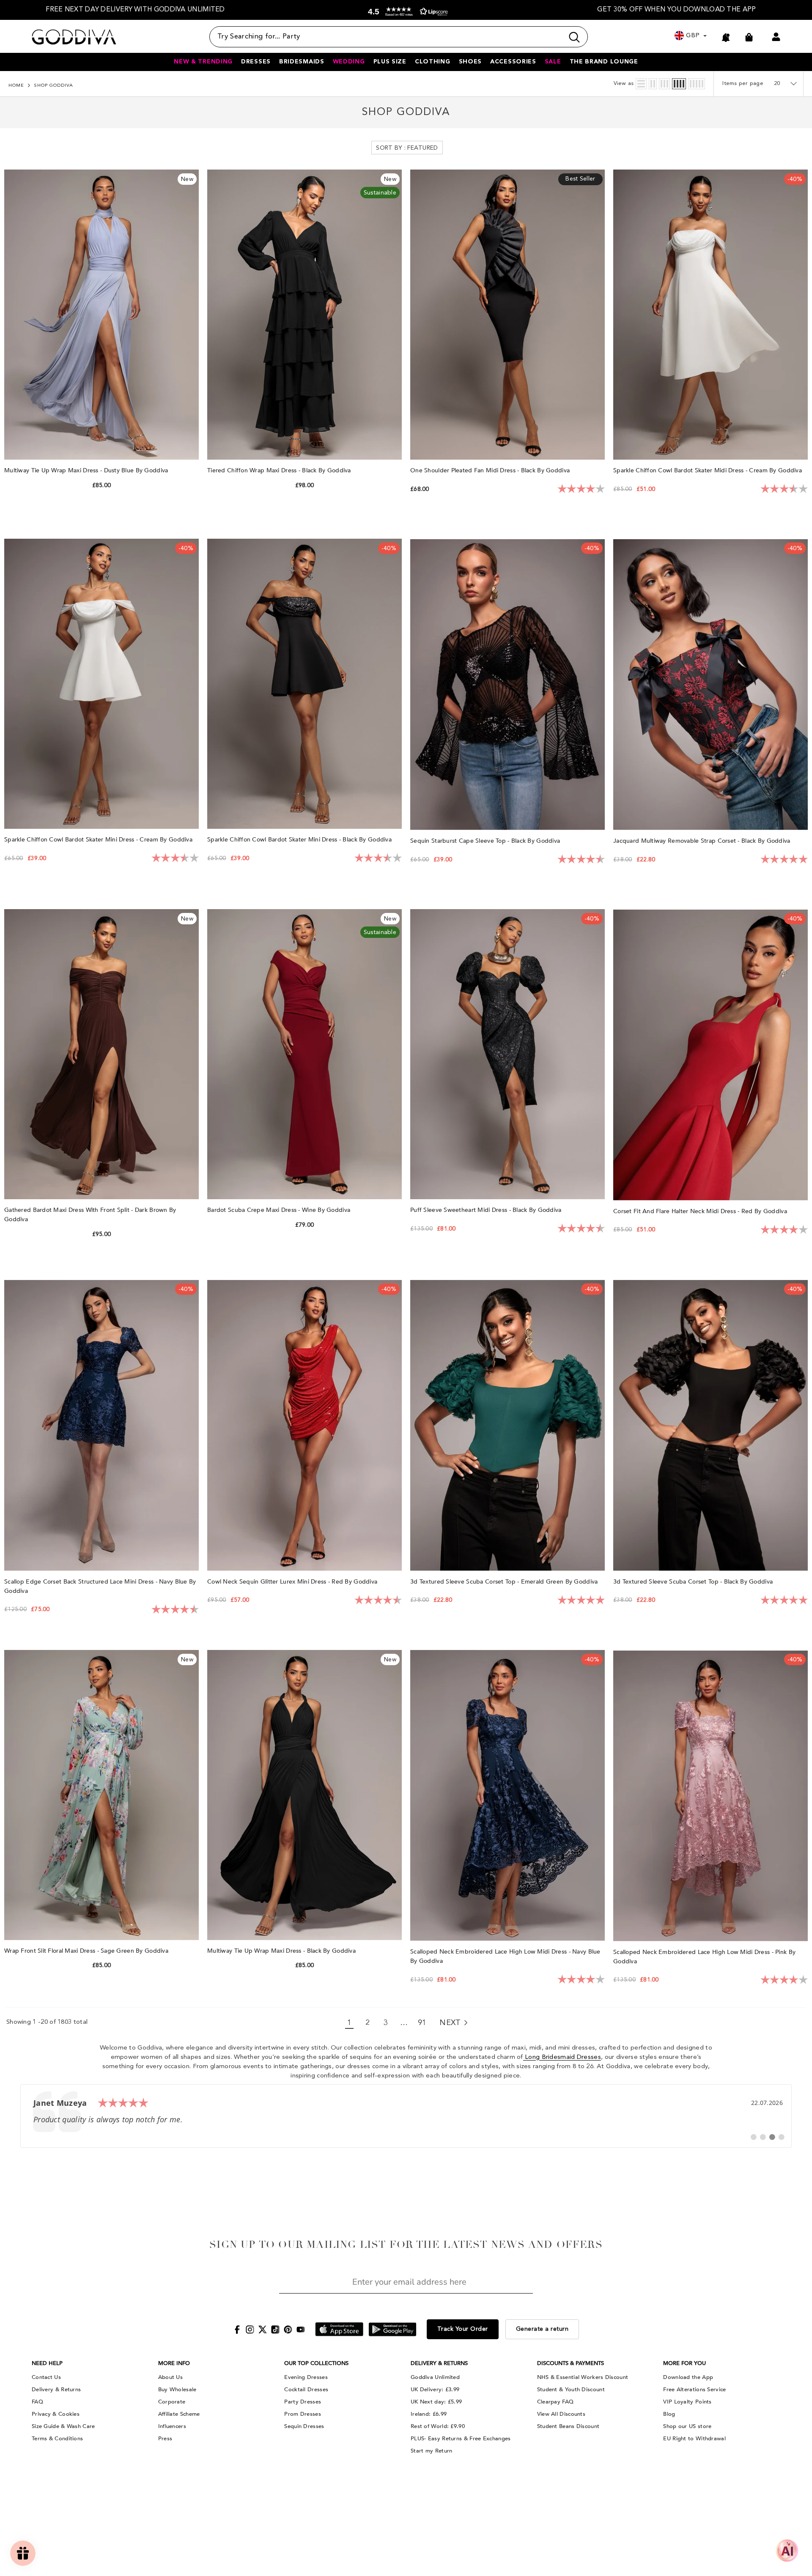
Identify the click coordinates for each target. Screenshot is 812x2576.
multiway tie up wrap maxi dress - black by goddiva (282, 1951)
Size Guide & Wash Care (63, 2426)
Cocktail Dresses (306, 2390)
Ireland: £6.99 (429, 2414)
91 (422, 2023)
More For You (684, 2363)
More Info (174, 2363)
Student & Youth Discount (571, 2390)
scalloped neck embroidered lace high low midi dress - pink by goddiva (704, 1957)
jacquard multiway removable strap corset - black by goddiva (703, 841)
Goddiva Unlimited (435, 2377)
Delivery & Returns (56, 2390)
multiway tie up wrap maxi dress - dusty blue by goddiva (87, 470)
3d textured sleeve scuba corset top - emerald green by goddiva (505, 1582)
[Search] (399, 37)
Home (16, 86)
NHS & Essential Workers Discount (583, 2377)
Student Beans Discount (568, 2426)
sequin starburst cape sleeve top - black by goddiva (486, 841)
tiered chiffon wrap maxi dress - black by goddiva (280, 470)
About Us (170, 2377)
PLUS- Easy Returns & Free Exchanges (461, 2439)
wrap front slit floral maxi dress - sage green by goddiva (87, 1951)
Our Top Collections (316, 2363)
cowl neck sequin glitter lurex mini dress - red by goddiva (293, 1582)
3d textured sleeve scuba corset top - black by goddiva (694, 1582)
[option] (135, 10)
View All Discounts (561, 2414)
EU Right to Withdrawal (694, 2439)
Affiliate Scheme (179, 2414)
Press (165, 2439)
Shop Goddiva (53, 86)
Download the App (688, 2377)
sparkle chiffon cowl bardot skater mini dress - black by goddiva (300, 840)
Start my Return (432, 2451)
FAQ (37, 2402)
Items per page (743, 84)
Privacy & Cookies (56, 2414)
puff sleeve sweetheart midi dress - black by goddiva (487, 1210)
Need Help (47, 2363)
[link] (406, 2116)
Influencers (172, 2426)
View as (624, 84)
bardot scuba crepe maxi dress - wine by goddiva (280, 1210)
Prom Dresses (303, 2414)
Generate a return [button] (542, 2329)
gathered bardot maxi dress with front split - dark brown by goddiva (90, 1215)
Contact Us (46, 2377)
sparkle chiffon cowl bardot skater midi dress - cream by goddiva (708, 470)
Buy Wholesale (177, 2390)
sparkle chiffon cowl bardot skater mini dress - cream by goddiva (99, 840)
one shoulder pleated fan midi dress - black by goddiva (491, 470)
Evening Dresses (306, 2377)
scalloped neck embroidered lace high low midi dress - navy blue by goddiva (505, 1956)
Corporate (172, 2402)
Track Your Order (463, 2329)
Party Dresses (303, 2402)
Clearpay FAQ (556, 2402)
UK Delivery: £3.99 (435, 2390)
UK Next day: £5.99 (436, 2402)
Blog (669, 2414)
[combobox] (387, 37)
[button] (406, 12)
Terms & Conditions (57, 2439)
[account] (776, 37)
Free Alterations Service (694, 2390)
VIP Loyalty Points (687, 2402)
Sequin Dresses (304, 2426)
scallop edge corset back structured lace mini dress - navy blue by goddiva (100, 1586)
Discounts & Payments (571, 2363)
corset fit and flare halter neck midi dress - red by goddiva (701, 1211)
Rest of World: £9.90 (438, 2426)
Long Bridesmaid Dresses (562, 2057)
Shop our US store (687, 2426)
